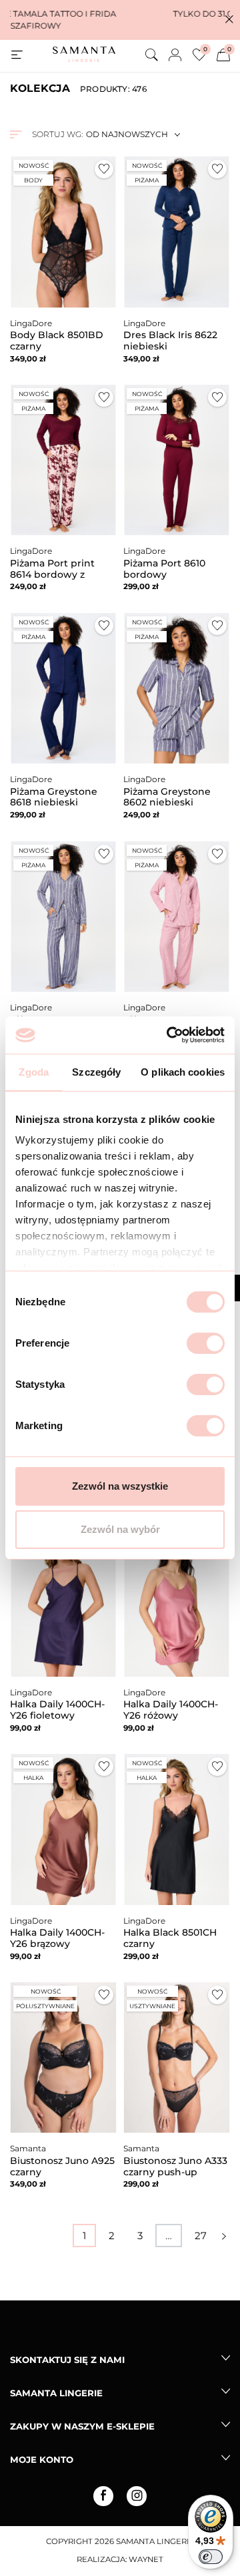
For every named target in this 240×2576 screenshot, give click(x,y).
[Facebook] (103, 2496)
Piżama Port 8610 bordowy (164, 569)
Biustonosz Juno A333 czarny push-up (175, 2166)
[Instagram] (137, 2496)
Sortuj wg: (57, 134)
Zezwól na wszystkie (120, 1486)
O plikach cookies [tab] (183, 1072)
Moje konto (42, 2460)
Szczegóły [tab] (96, 1072)
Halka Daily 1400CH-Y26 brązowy (57, 1938)
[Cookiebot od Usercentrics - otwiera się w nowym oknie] (169, 1035)
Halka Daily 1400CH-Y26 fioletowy (57, 1710)
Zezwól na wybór (120, 1529)
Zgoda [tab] (34, 1072)
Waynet (146, 2559)
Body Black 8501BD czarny (57, 340)
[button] (229, 20)
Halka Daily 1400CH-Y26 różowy (171, 1710)
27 (201, 2236)
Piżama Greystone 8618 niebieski (54, 797)
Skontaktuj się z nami (67, 2360)
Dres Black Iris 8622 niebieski (170, 340)
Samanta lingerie (56, 2393)
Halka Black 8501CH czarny (170, 1938)
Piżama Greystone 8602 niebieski (167, 797)
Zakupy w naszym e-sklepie (82, 2426)
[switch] (206, 1343)
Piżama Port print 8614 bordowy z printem (52, 574)
